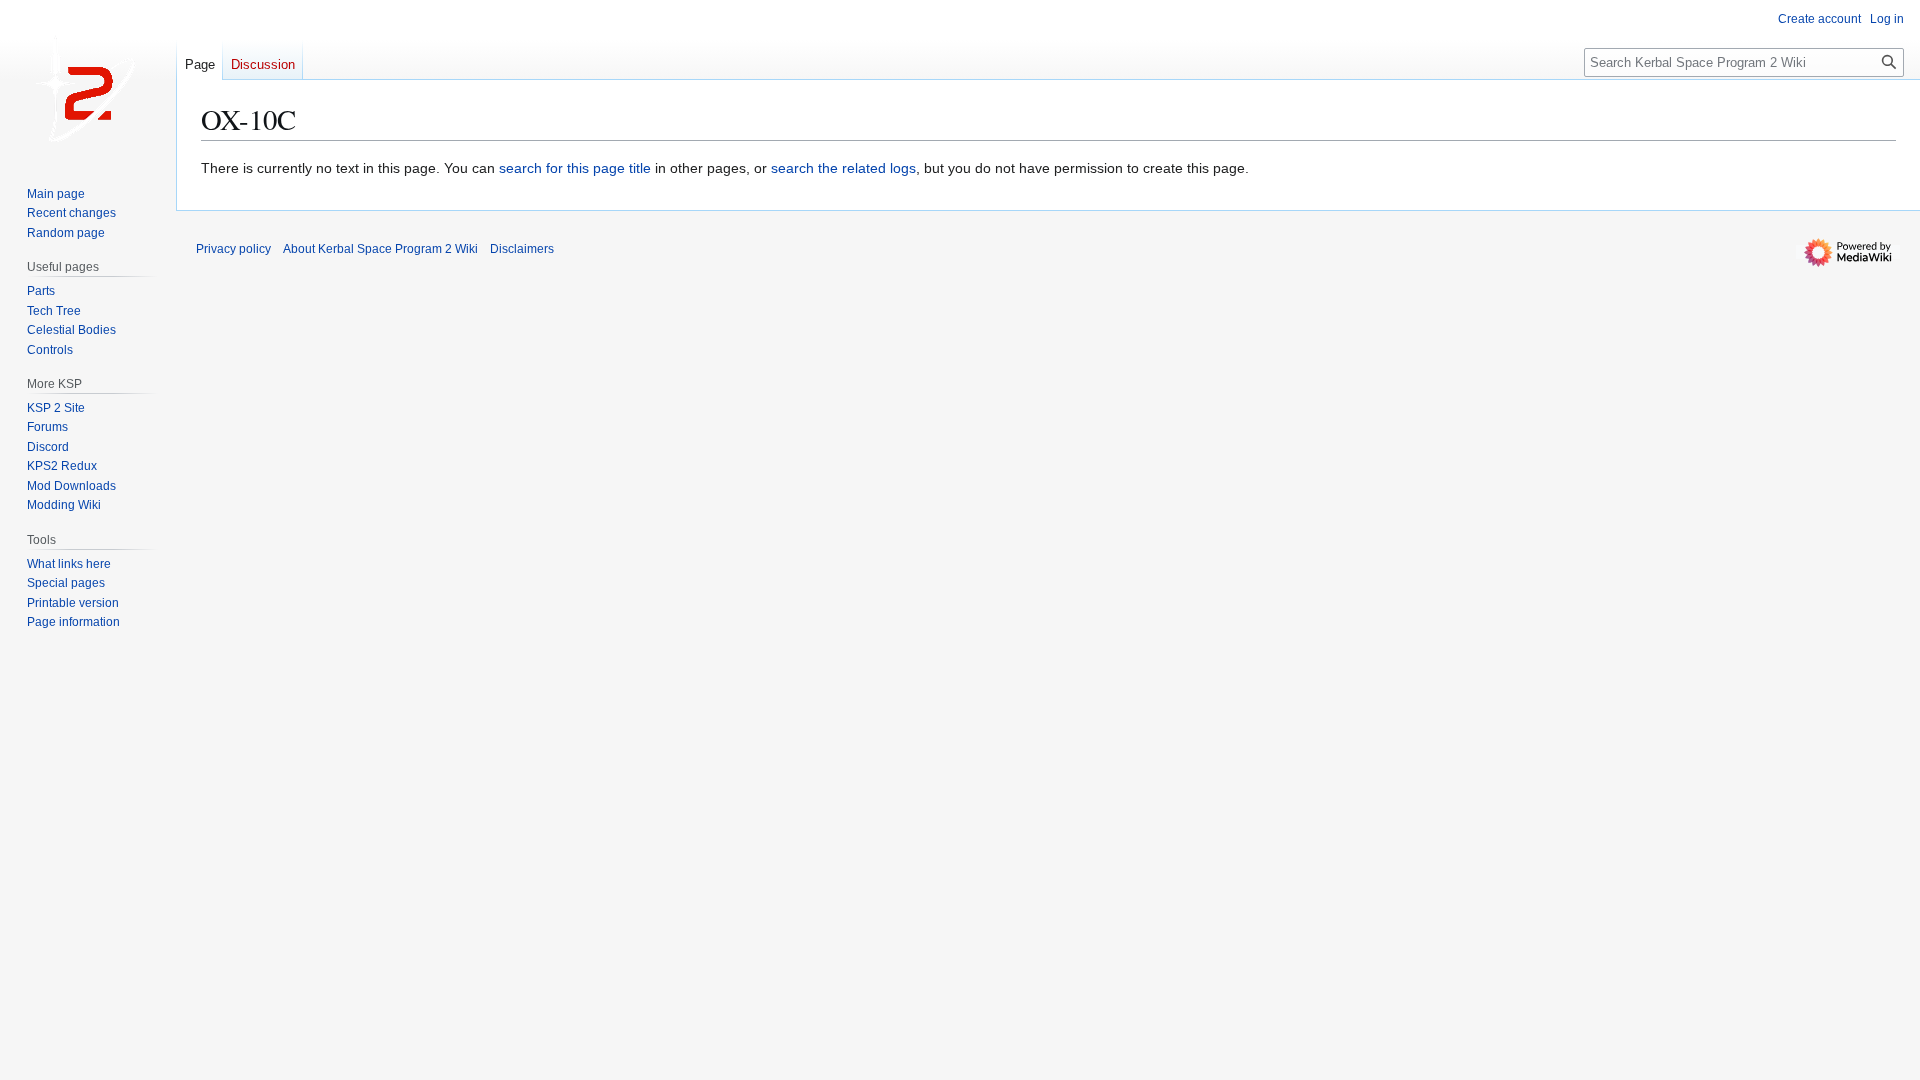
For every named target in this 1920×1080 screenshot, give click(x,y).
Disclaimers (522, 249)
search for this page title (575, 168)
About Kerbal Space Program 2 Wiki (380, 249)
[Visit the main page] (88, 80)
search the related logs (843, 168)
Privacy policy (233, 249)
